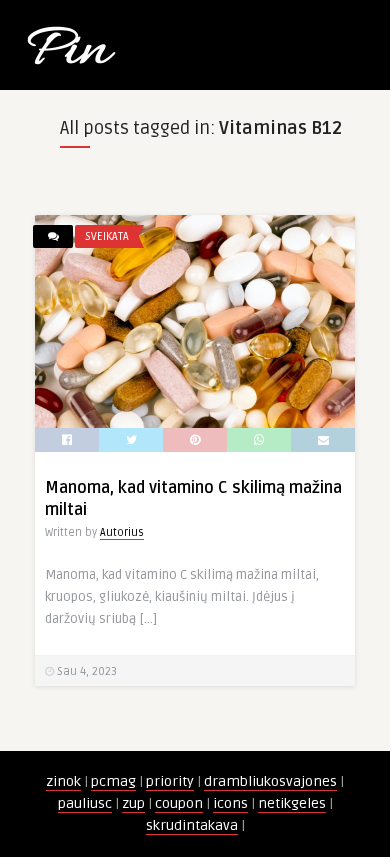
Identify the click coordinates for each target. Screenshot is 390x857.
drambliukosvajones (270, 781)
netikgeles (292, 803)
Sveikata (107, 236)
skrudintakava (192, 825)
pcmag (113, 781)
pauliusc (85, 803)
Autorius (122, 532)
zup (133, 803)
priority (170, 781)
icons (230, 803)
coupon (179, 803)
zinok (63, 781)
